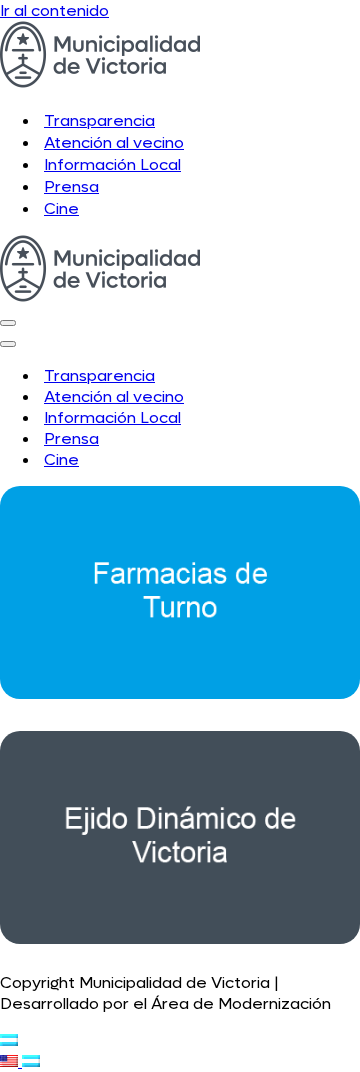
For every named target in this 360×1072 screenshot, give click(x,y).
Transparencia (99, 120)
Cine (61, 208)
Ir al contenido (54, 10)
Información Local (112, 164)
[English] (11, 1061)
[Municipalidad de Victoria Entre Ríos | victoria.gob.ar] (100, 82)
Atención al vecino (114, 142)
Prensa (71, 186)
